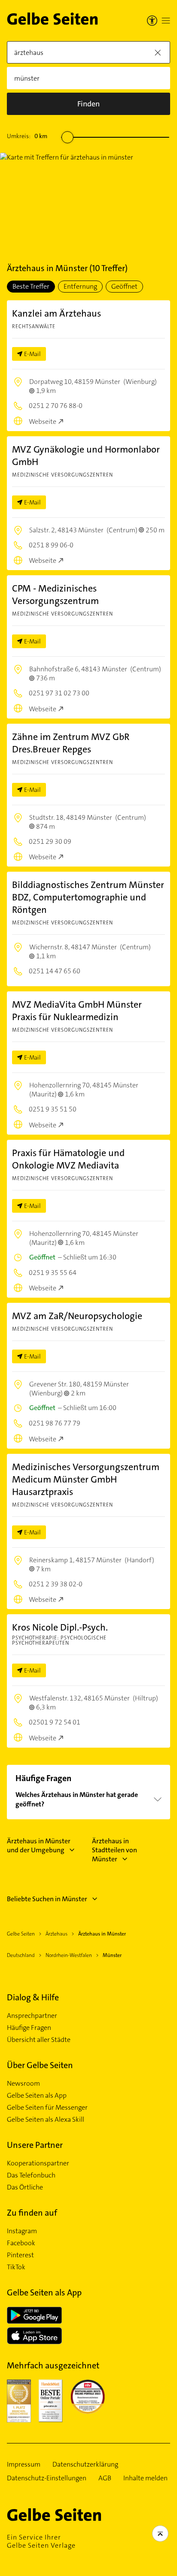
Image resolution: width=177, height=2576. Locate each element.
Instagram (22, 2231)
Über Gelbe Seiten (40, 2065)
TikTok (16, 2267)
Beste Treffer (31, 286)
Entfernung (80, 286)
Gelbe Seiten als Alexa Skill (46, 2120)
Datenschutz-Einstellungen (47, 2478)
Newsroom (23, 2084)
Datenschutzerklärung (85, 2464)
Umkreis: (27, 136)
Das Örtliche (25, 2187)
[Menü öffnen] (166, 21)
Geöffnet (124, 286)
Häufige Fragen (29, 2028)
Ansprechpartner (32, 2016)
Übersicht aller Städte (39, 2040)
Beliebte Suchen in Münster (47, 1899)
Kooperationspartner (38, 2163)
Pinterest (20, 2255)
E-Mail (32, 354)
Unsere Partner (35, 2145)
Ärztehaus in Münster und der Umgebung (39, 1845)
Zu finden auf (32, 2213)
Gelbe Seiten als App (37, 2096)
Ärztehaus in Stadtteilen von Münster (114, 1850)
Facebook (21, 2243)
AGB (105, 2478)
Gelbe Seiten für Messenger (47, 2108)
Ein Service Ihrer (41, 2541)
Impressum (24, 2464)
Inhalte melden (145, 2478)
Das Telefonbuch (31, 2175)
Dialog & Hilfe (33, 1997)
